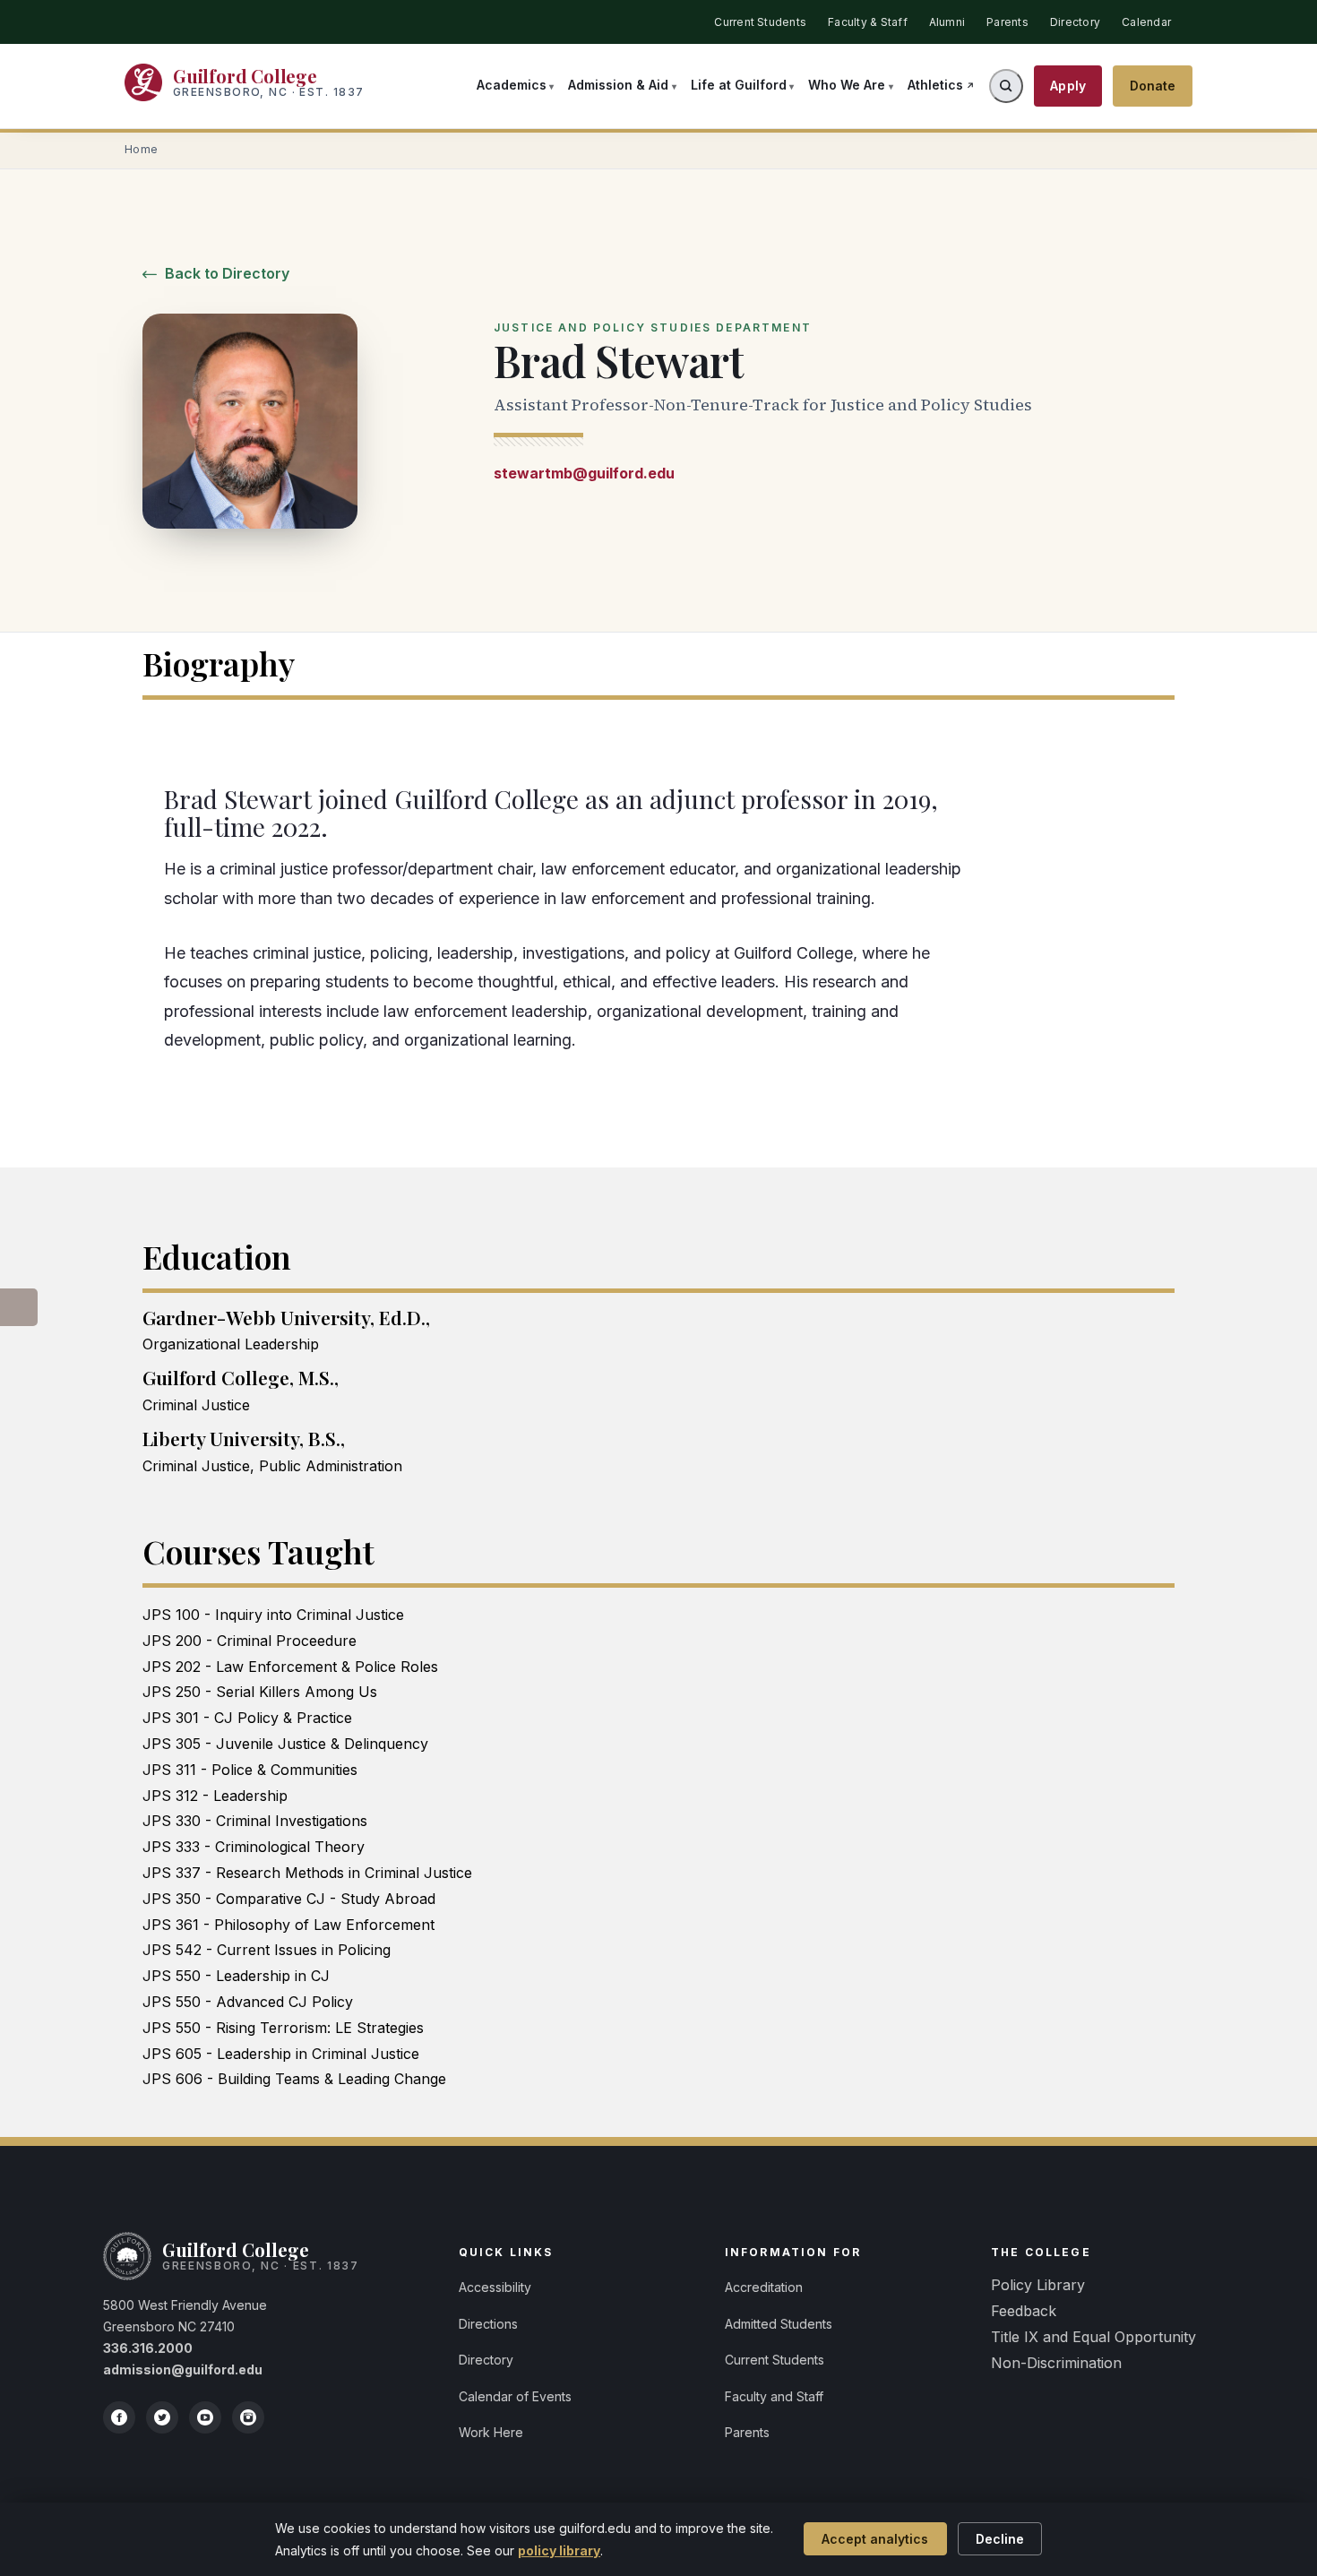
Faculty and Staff (774, 2396)
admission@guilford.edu (183, 2369)
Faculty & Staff (868, 22)
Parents (1007, 22)
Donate (1153, 86)
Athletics (935, 85)
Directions (488, 2324)
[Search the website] (1006, 86)
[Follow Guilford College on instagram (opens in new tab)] (248, 2417)
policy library (559, 2550)
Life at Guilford (739, 85)
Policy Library (1038, 2285)
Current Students (760, 22)
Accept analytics (875, 2539)
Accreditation (764, 2287)
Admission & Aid (618, 85)
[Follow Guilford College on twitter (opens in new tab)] (162, 2417)
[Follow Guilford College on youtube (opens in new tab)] (205, 2417)
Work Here (491, 2432)
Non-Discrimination (1056, 2363)
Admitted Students (779, 2324)
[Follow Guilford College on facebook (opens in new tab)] (119, 2417)
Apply (1068, 86)
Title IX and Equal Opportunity (1093, 2337)
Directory (1075, 22)
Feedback (1024, 2311)
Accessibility (495, 2287)
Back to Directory (225, 273)
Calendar (1146, 22)
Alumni (947, 22)
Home (142, 150)
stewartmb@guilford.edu (584, 473)
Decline (1000, 2539)
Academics (512, 85)
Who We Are (847, 85)
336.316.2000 (148, 2348)
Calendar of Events (515, 2396)
